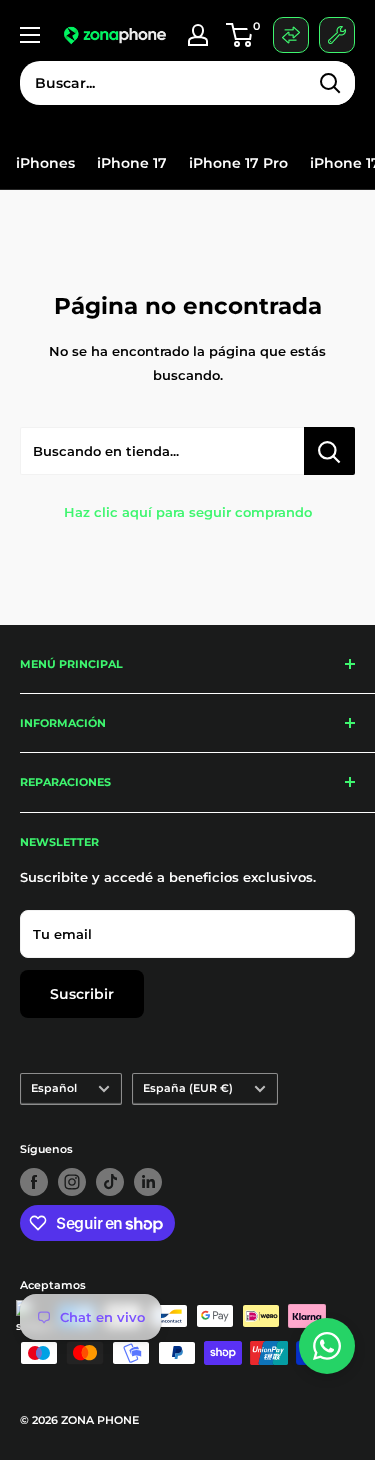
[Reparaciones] (337, 35)
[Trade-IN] (291, 35)
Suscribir (82, 994)
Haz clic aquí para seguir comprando (188, 512)
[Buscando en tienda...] (329, 451)
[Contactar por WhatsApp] (327, 1346)
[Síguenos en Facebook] (34, 1182)
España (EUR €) (188, 1088)
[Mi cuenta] (198, 35)
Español (54, 1088)
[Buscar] (330, 83)
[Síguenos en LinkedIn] (148, 1182)
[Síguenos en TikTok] (110, 1182)
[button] (239, 35)
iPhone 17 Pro (238, 163)
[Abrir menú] (30, 35)
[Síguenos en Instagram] (72, 1182)
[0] (235, 35)
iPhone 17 (132, 163)
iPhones (45, 163)
